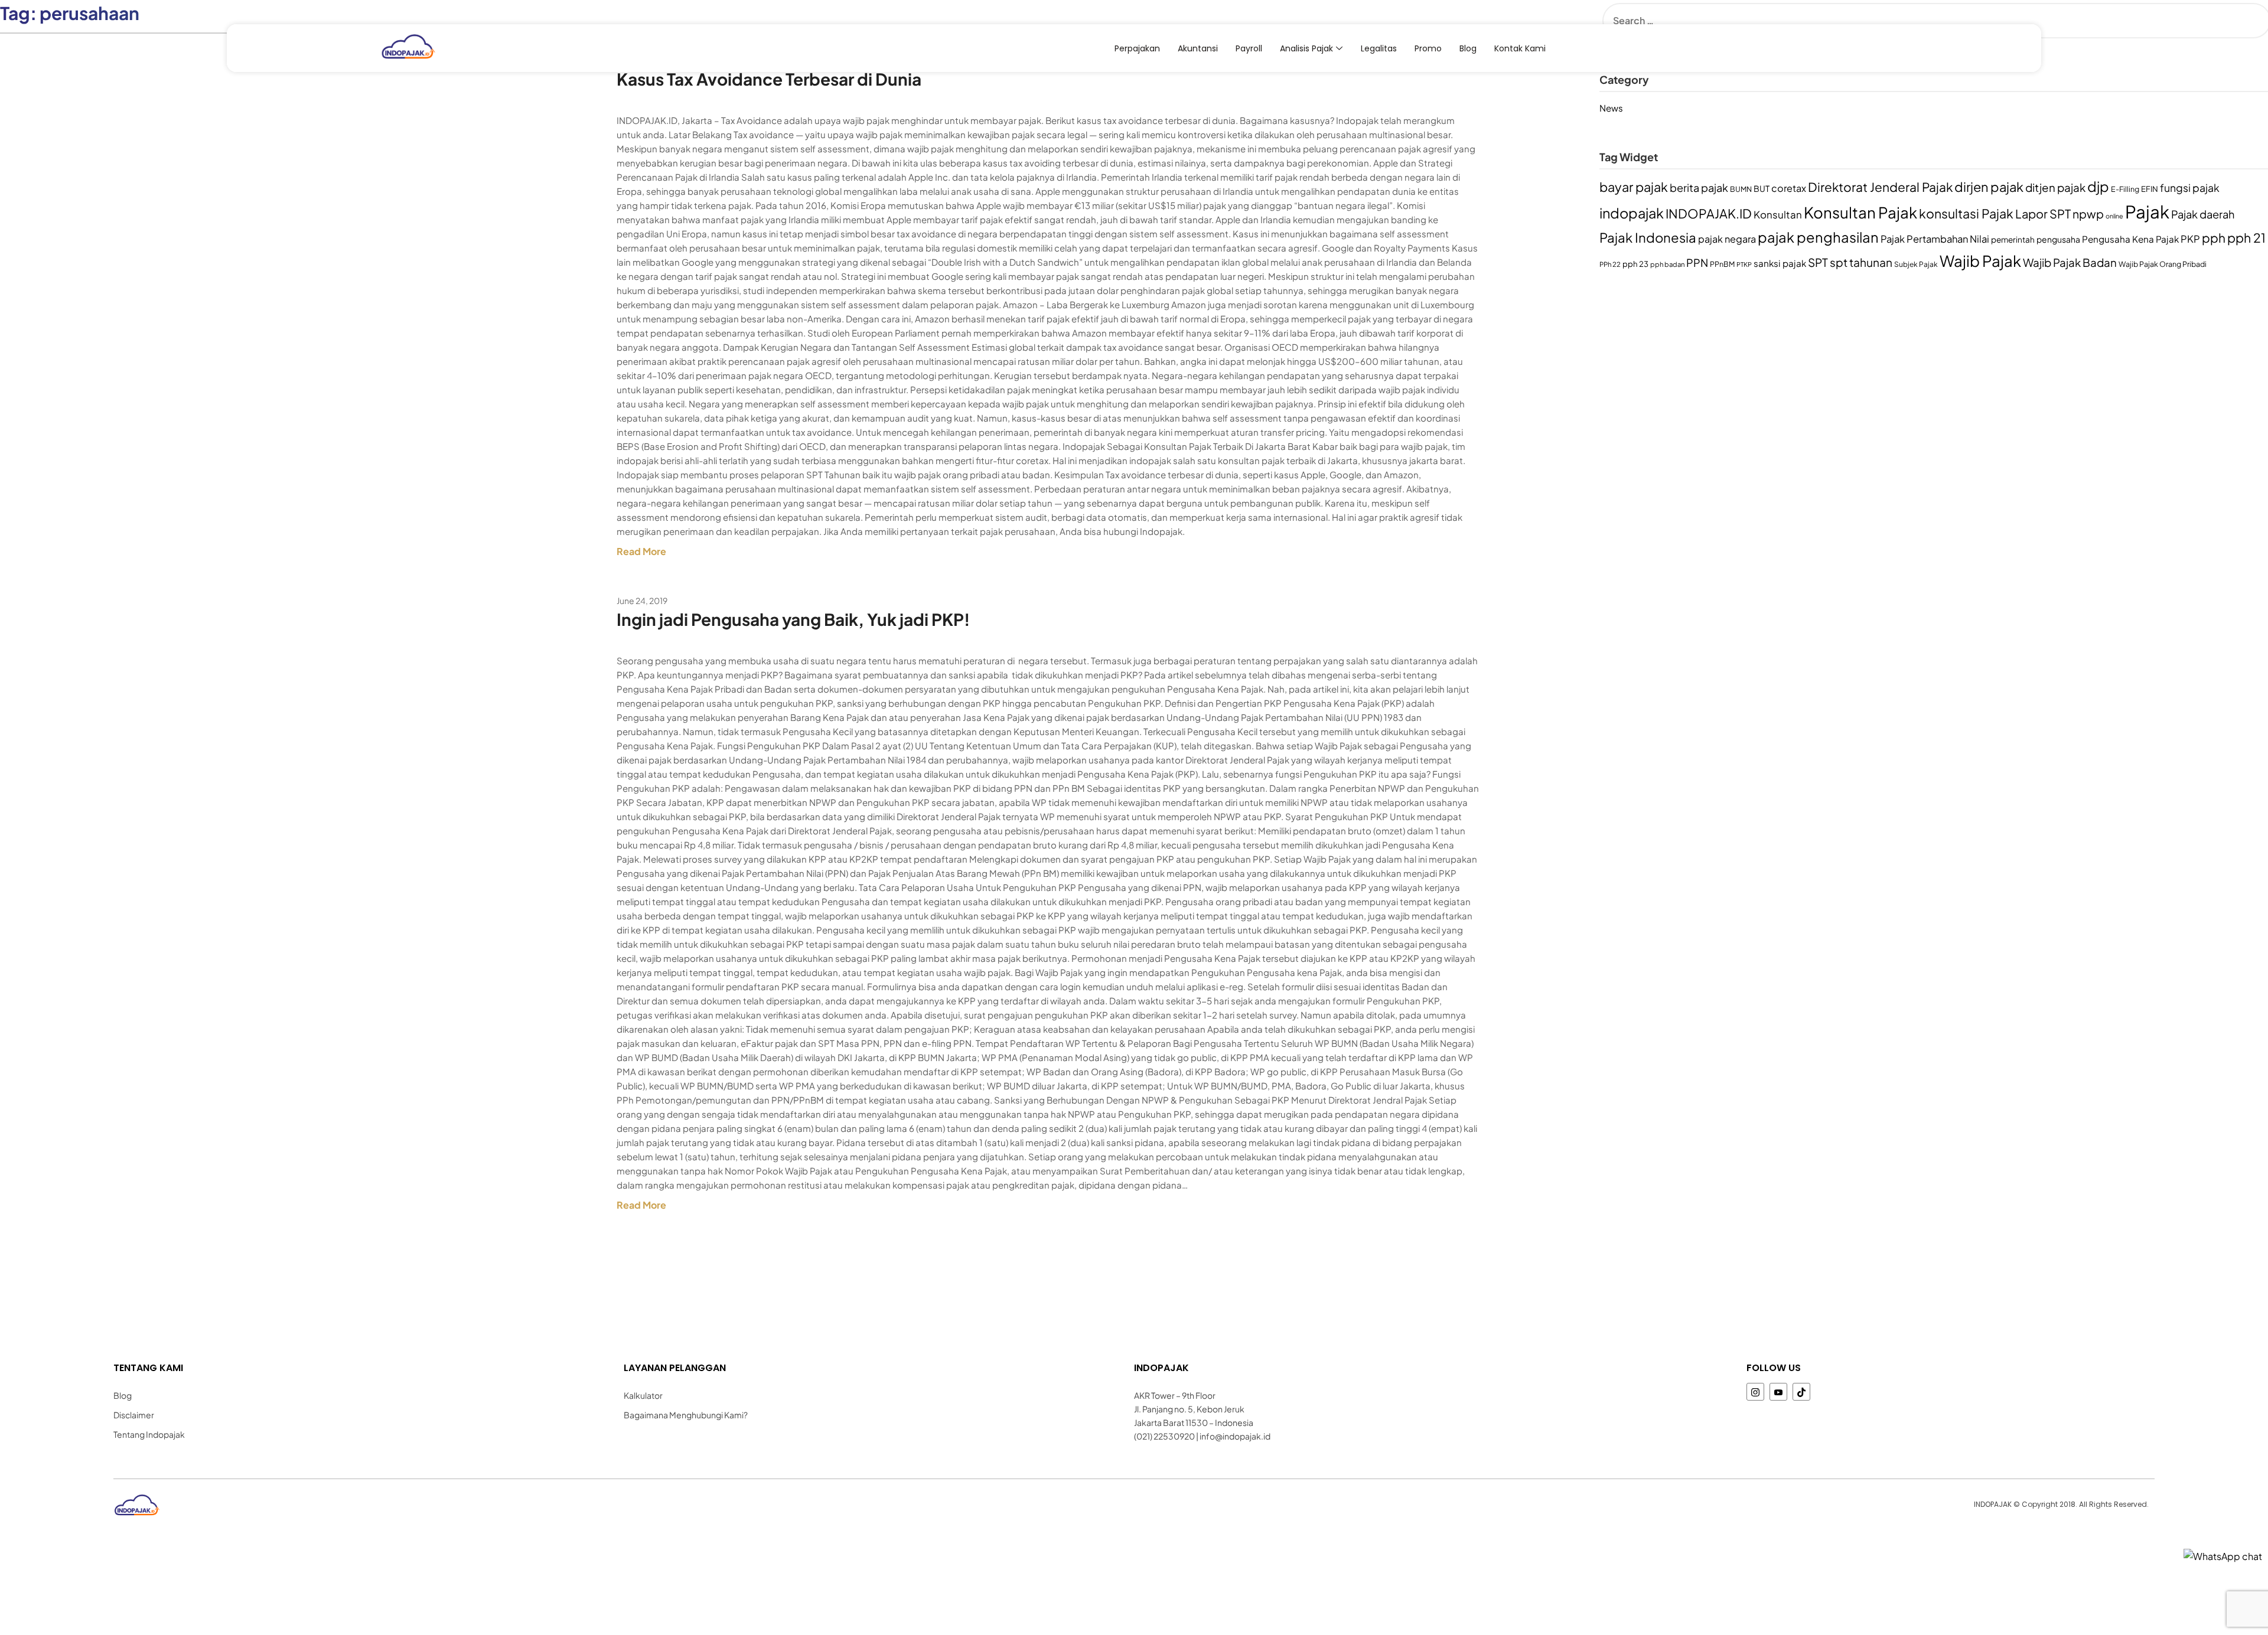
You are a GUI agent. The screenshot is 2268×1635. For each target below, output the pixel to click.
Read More (641, 551)
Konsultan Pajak (1860, 212)
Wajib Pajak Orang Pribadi (2163, 264)
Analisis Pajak (1306, 48)
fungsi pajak (2190, 188)
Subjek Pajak (1916, 264)
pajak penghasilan (1818, 237)
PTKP (1744, 264)
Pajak (2147, 212)
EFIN (2150, 189)
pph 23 (1635, 264)
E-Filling (2125, 189)
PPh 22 (1610, 264)
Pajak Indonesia (1648, 237)
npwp (2088, 214)
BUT (1762, 189)
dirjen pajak (1989, 187)
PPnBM (1722, 264)
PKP (2190, 239)
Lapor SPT (2043, 213)
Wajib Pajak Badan (2070, 262)
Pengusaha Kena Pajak (2130, 239)
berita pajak (1699, 187)
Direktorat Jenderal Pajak (1880, 187)
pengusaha (2058, 239)
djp (2098, 186)
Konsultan (1778, 214)
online (2114, 216)
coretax (1789, 188)
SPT (1818, 262)
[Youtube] (1778, 1392)
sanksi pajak (1780, 263)
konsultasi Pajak (1966, 213)
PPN (1697, 262)
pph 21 (2246, 238)
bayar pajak (1634, 187)
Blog (1468, 48)
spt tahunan (1861, 262)
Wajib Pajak (1980, 261)
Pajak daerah (2203, 214)
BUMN (1741, 189)
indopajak (1632, 213)
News (1611, 108)
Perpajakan (1137, 48)
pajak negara (1727, 239)
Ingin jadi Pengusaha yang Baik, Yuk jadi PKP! (793, 619)
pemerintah (2013, 239)
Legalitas (1379, 48)
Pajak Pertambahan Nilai (1935, 239)
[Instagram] (1755, 1392)
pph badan (1667, 264)
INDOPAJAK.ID (1709, 213)
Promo (1428, 48)
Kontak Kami (1520, 48)
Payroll (1249, 48)
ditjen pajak (2055, 187)
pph (2214, 238)
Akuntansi (1198, 48)
